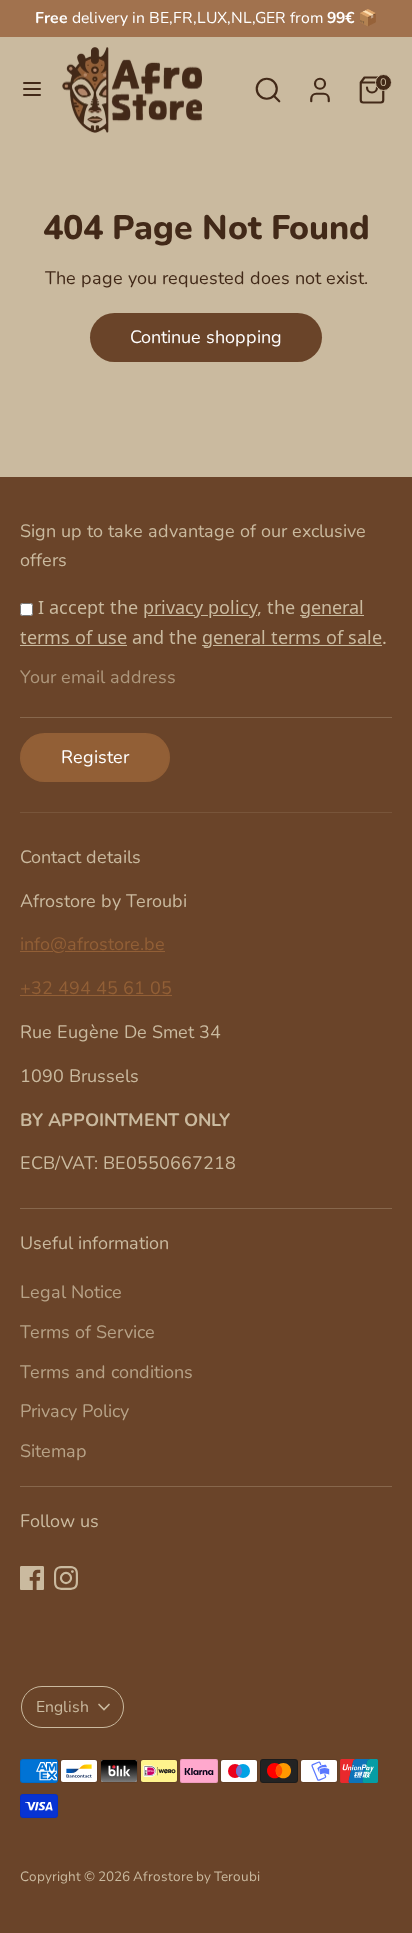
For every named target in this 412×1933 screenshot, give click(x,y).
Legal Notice (71, 1292)
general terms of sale (292, 637)
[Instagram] (66, 1578)
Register (95, 757)
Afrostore (163, 1876)
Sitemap (53, 1451)
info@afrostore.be (92, 944)
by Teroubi (228, 1876)
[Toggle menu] (32, 89)
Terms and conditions (106, 1372)
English (62, 1707)
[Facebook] (32, 1578)
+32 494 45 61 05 (96, 988)
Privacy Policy (74, 1411)
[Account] (320, 84)
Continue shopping (206, 337)
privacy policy (200, 607)
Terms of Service (87, 1332)
